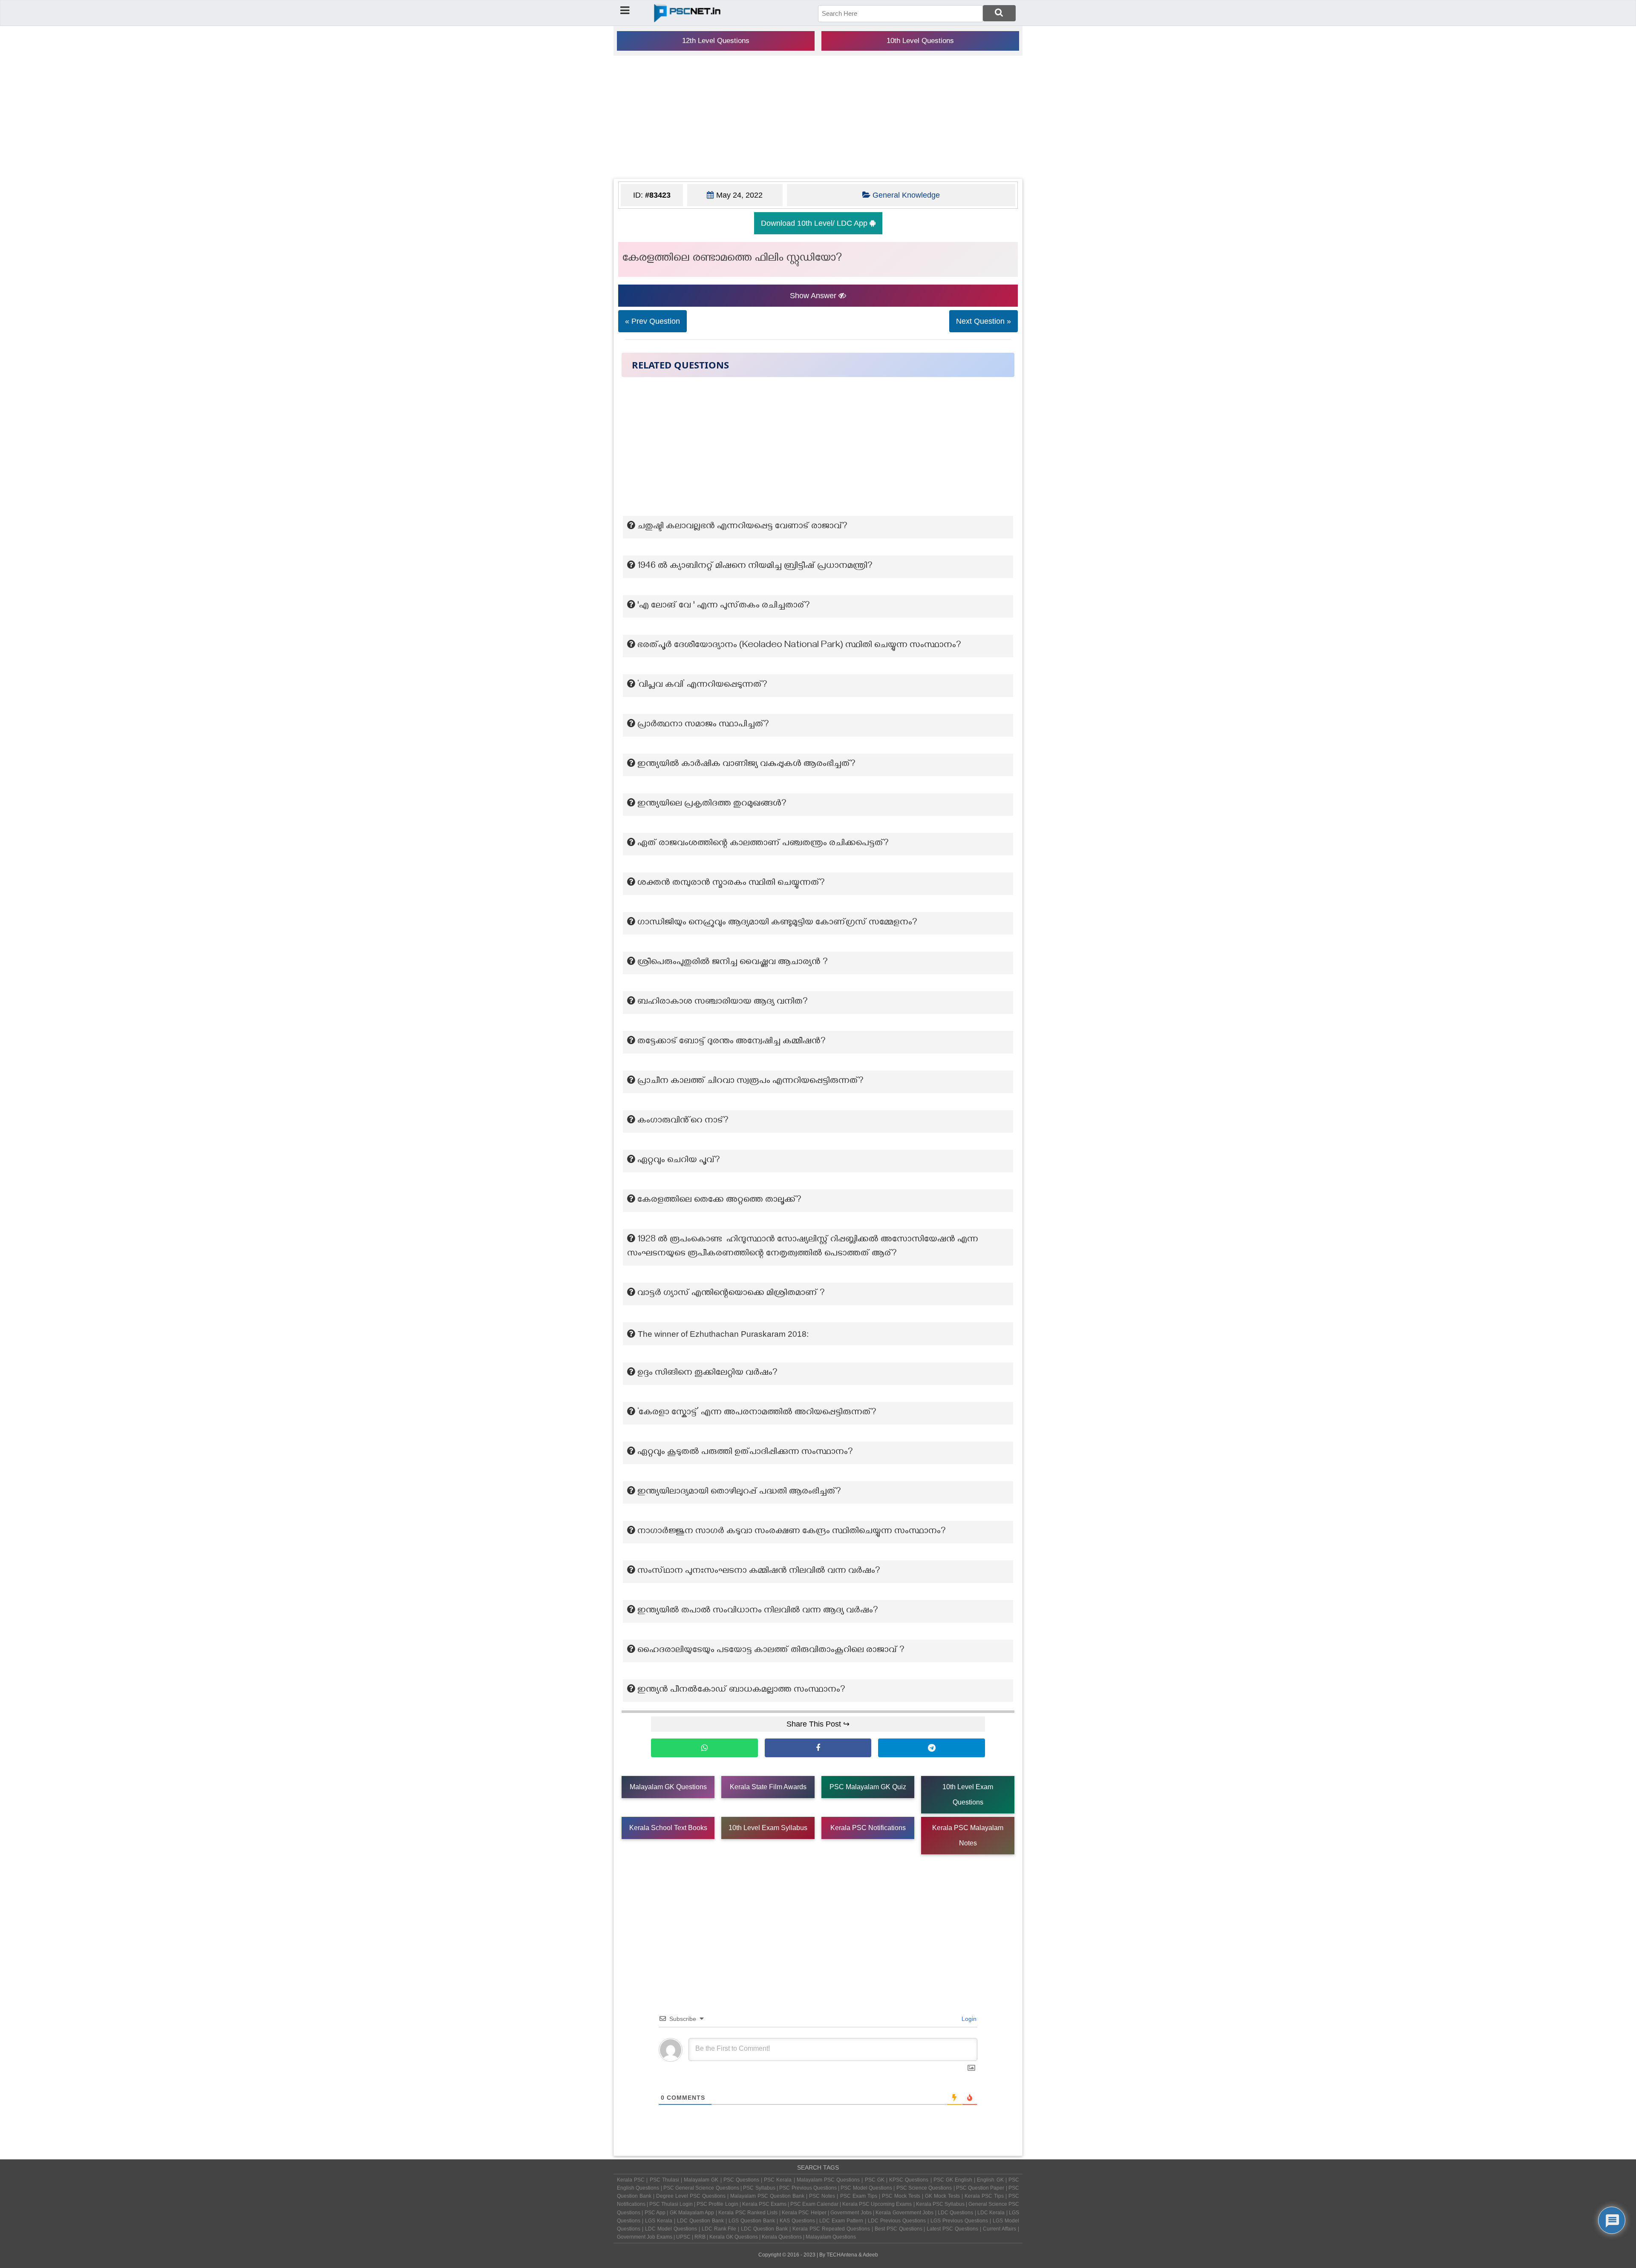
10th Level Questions (920, 41)
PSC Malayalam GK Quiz (868, 1787)
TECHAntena (842, 2255)
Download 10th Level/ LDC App (815, 223)
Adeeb (870, 2255)
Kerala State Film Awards (768, 1787)
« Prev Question (652, 321)
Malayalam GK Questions (668, 1787)
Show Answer (814, 296)
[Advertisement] (818, 117)
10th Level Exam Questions (968, 1795)
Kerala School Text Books (668, 1828)
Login (968, 2019)
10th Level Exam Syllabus (768, 1828)
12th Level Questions (716, 41)
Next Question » (984, 321)
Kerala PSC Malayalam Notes (968, 1835)
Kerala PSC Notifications (868, 1828)
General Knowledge (906, 195)
